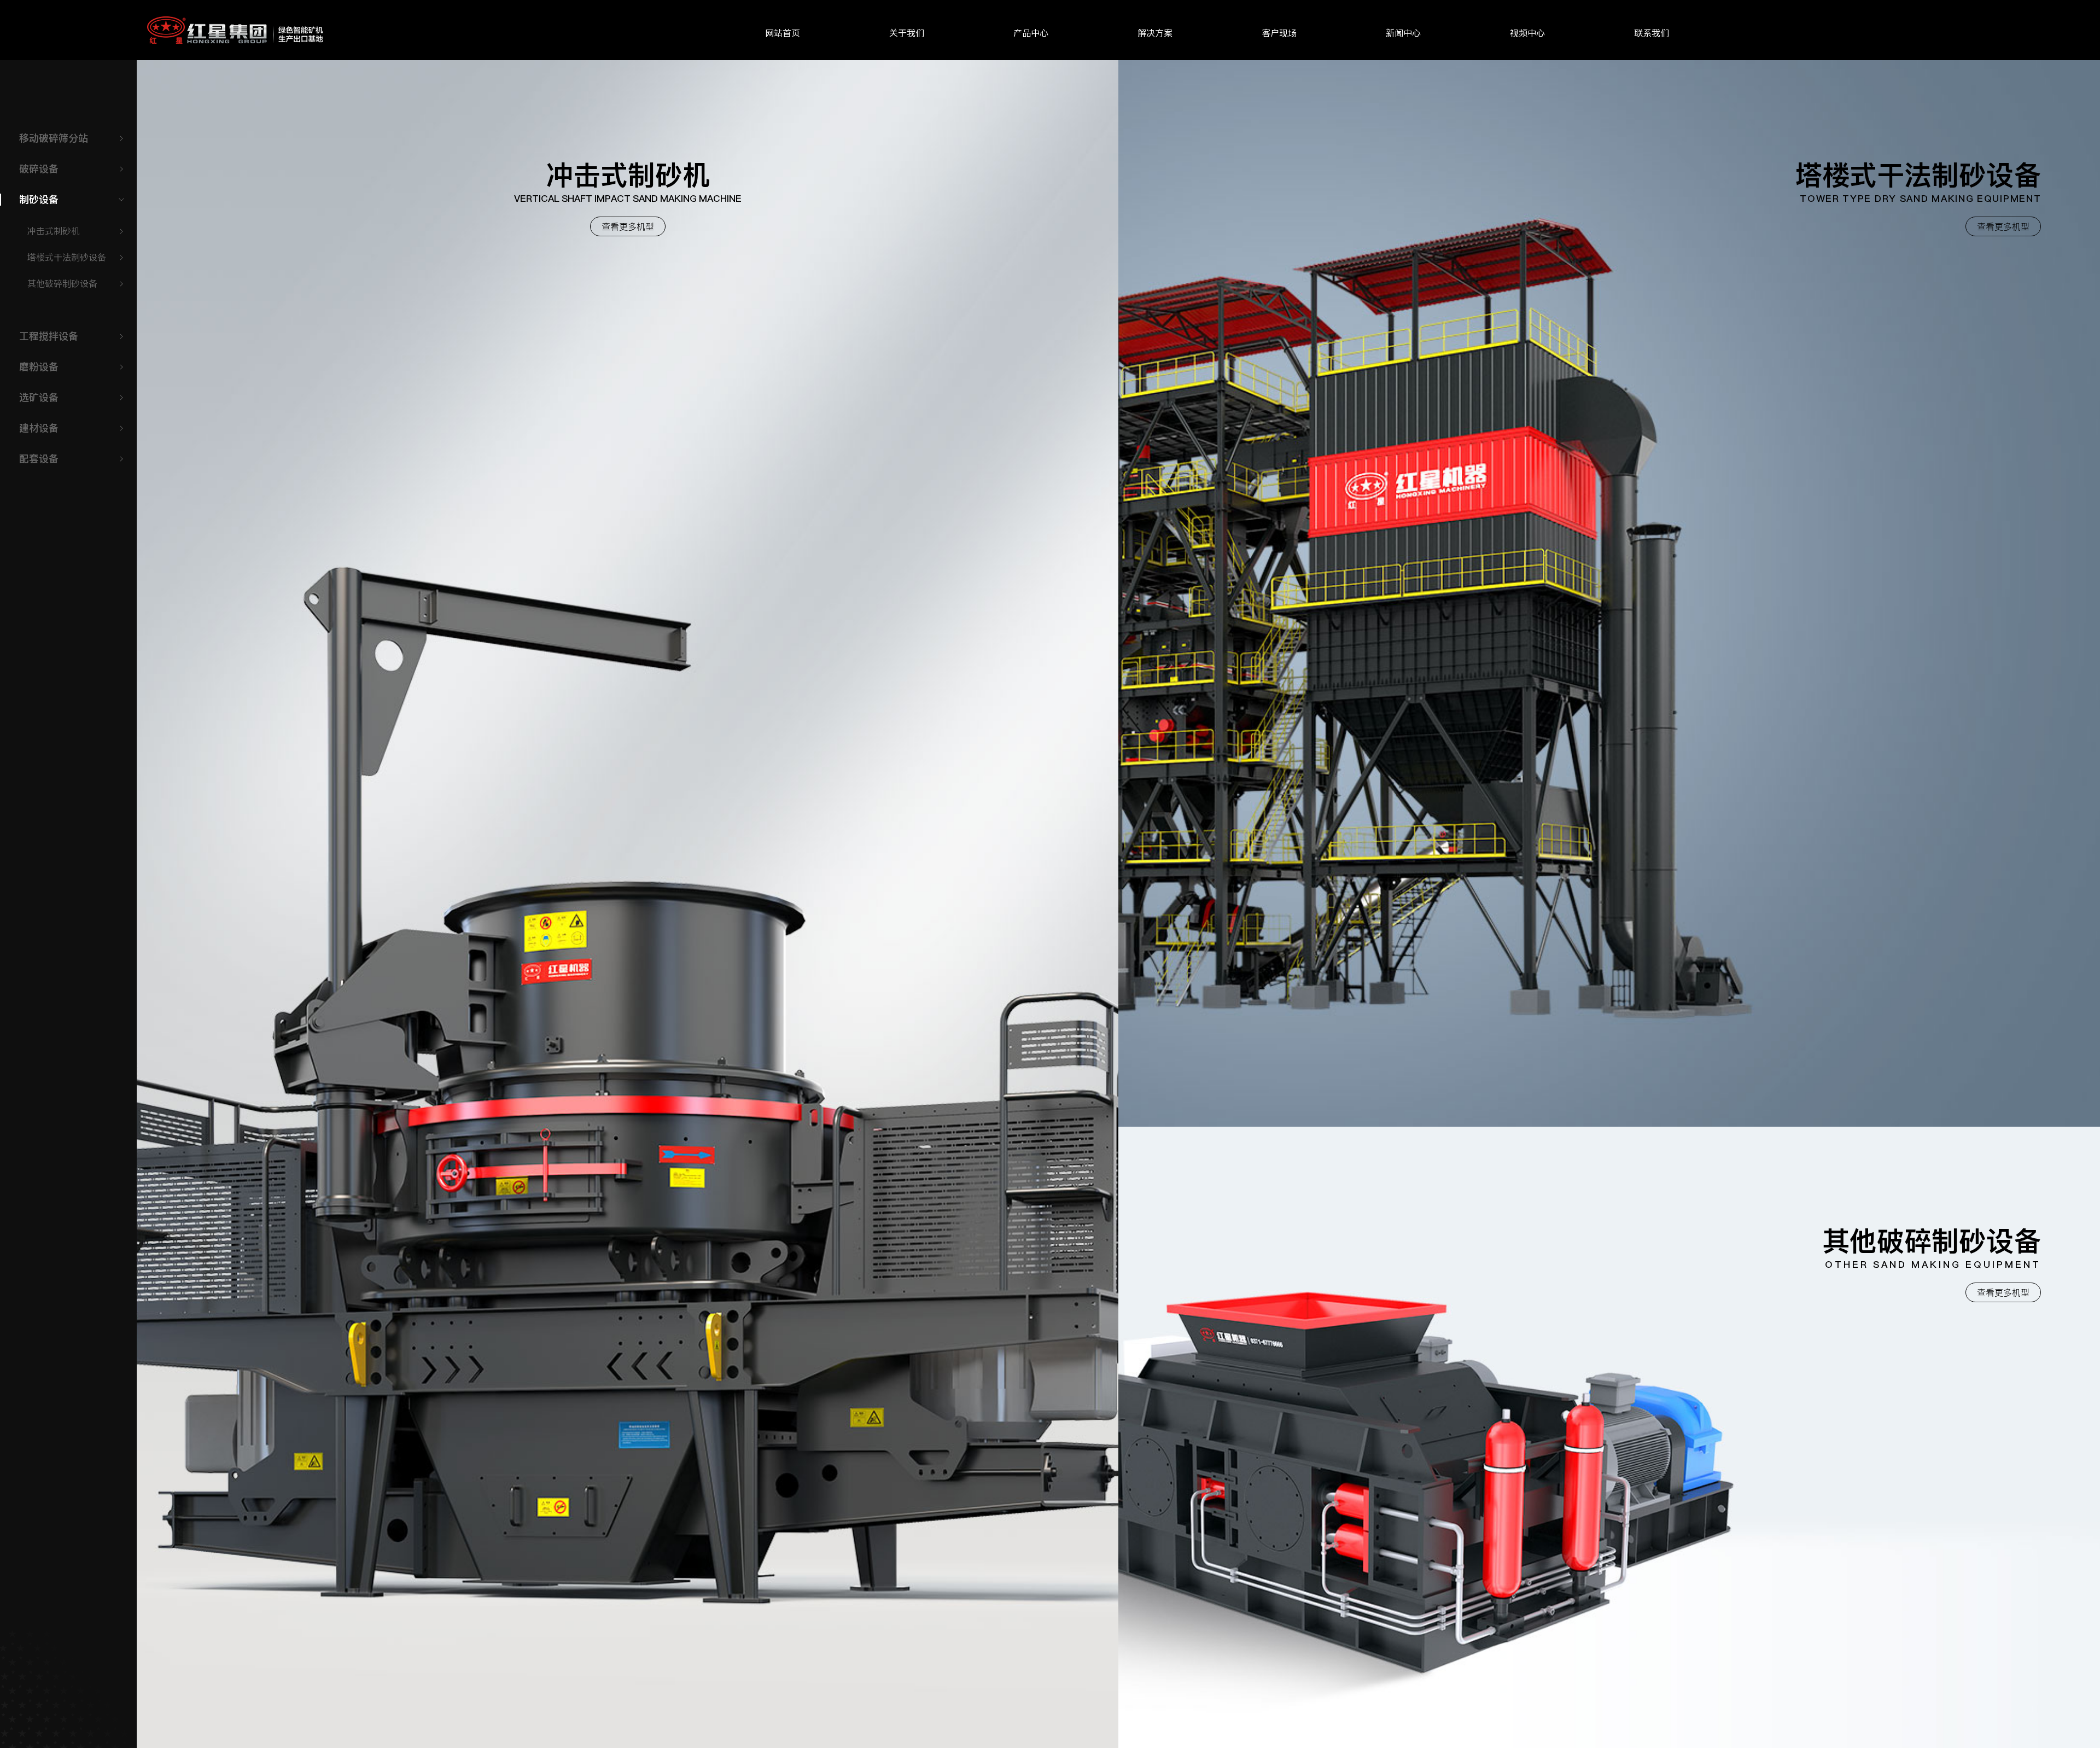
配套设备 (39, 459)
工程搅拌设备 (49, 336)
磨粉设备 (39, 367)
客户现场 (1279, 33)
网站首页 (783, 33)
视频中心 (1527, 33)
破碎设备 (39, 169)
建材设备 (39, 428)
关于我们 (907, 33)
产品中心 (1031, 33)
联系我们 (1652, 33)
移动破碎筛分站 (54, 138)
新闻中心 (1403, 33)
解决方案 (1155, 33)
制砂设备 (39, 199)
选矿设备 (39, 397)
